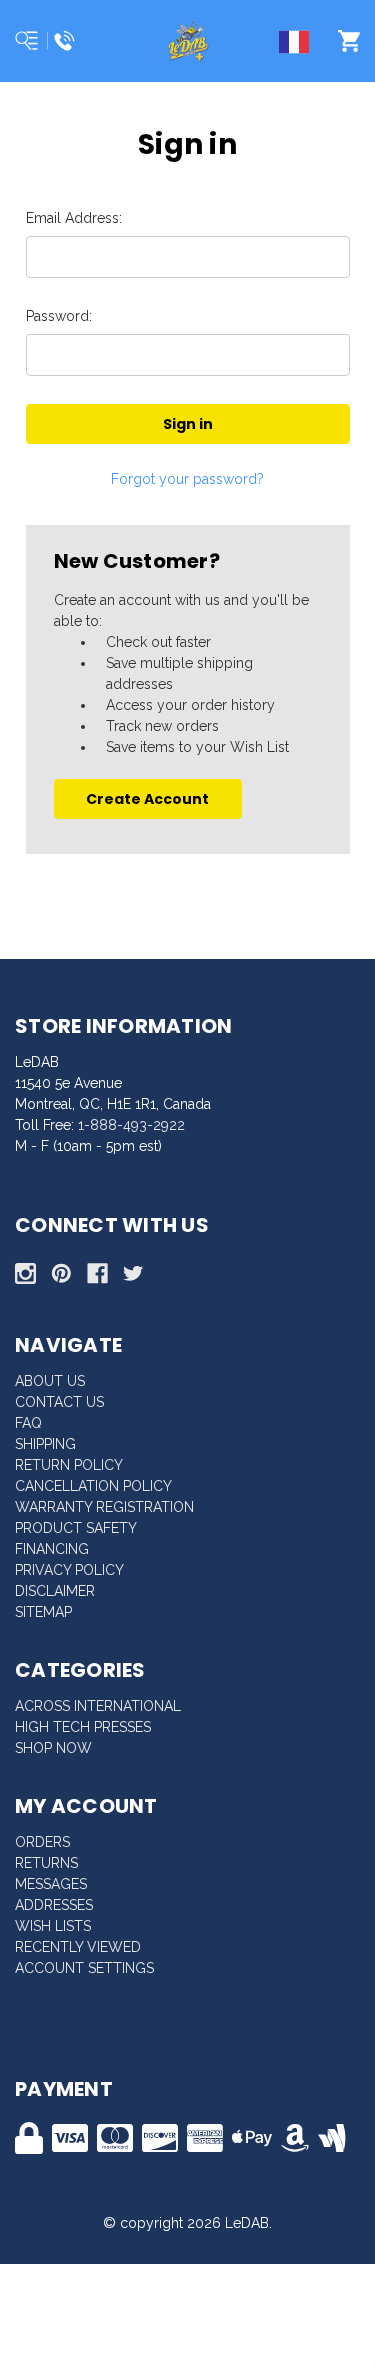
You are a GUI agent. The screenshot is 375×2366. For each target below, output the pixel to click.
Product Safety (76, 1528)
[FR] (299, 45)
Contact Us (59, 1402)
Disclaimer (55, 1591)
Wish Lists (53, 1926)
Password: (59, 316)
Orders (42, 1842)
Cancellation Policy (93, 1486)
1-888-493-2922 (131, 1125)
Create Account (147, 799)
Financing (52, 1549)
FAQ (28, 1423)
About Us (50, 1381)
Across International (98, 1706)
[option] (299, 45)
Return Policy (69, 1465)
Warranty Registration (104, 1507)
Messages (51, 1884)
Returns (46, 1863)
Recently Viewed (78, 1947)
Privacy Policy (69, 1570)
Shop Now (53, 1748)
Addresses (54, 1905)
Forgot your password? (187, 479)
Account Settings (84, 1968)
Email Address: (74, 218)
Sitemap (43, 1612)
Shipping (45, 1444)
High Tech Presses (83, 1727)
